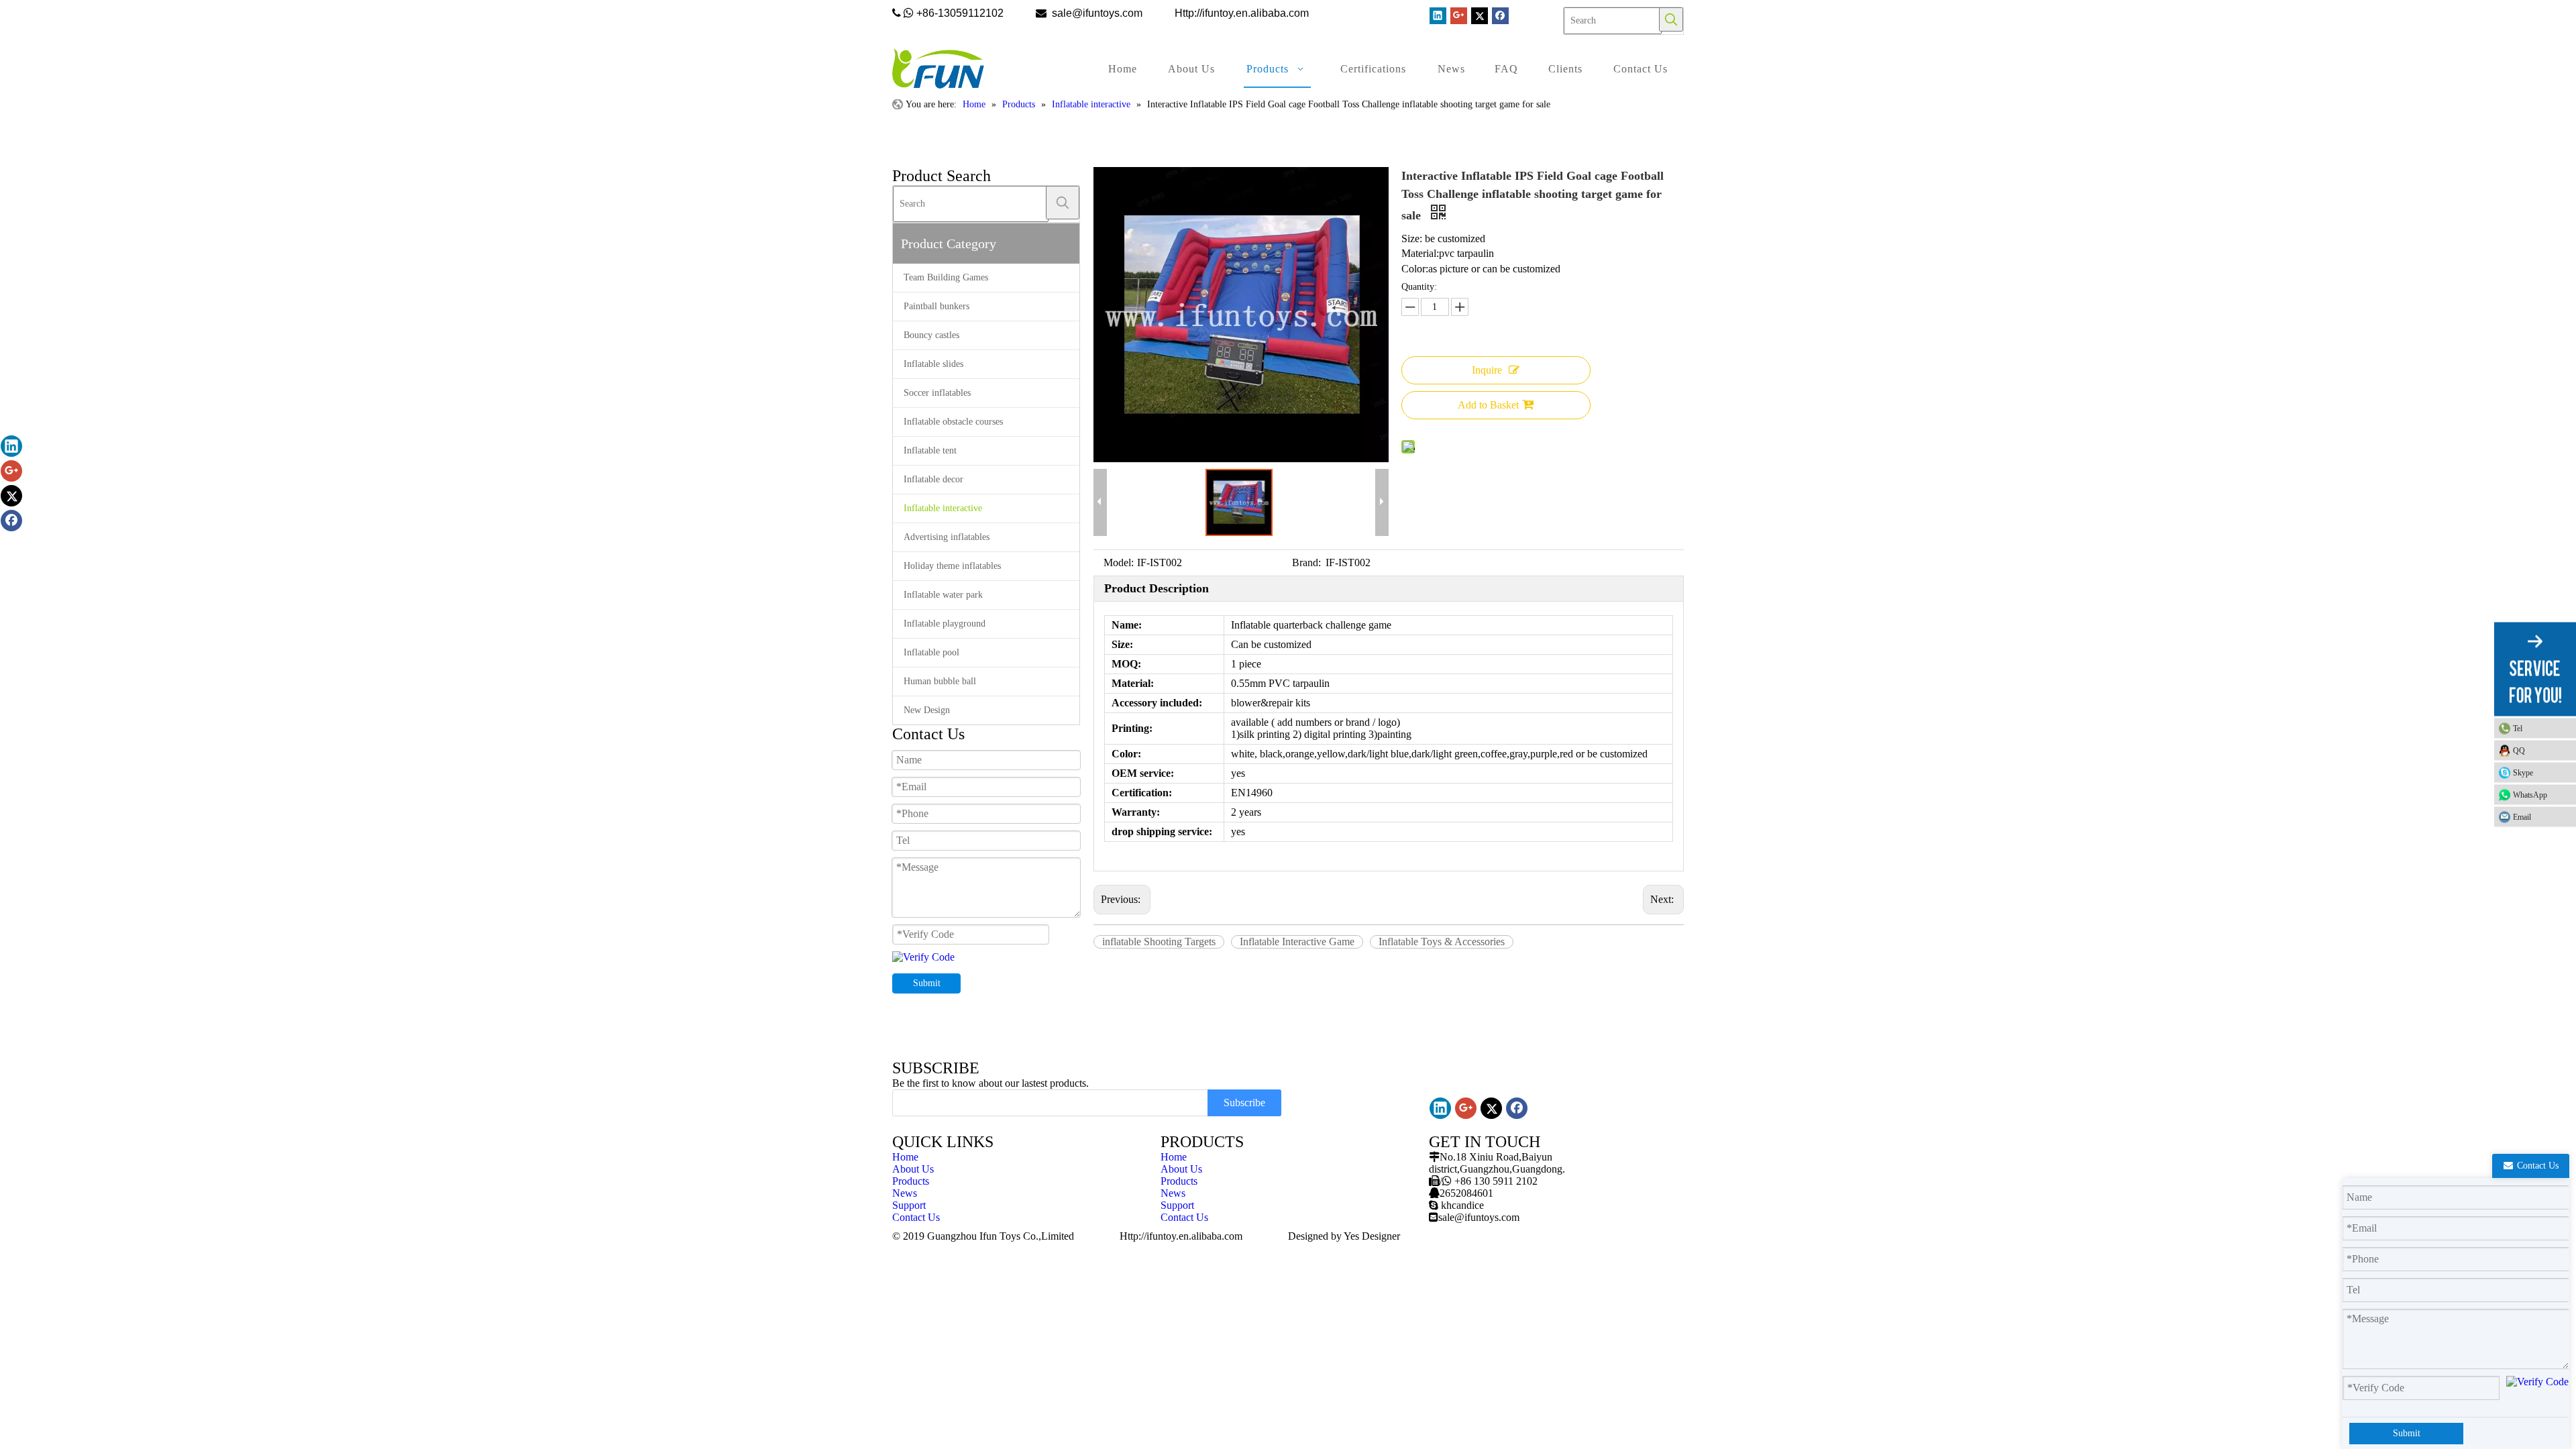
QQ (2519, 751)
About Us (913, 1169)
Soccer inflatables (937, 393)
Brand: (1306, 562)
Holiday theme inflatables (952, 566)
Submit (927, 983)
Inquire (1487, 370)
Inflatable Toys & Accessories (1442, 942)
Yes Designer (1372, 1236)
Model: (1119, 562)
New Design (927, 710)
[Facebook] (1500, 16)
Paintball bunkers (936, 306)
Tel (2518, 729)
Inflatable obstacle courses (953, 422)
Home (905, 1157)
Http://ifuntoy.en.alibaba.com (1181, 1236)
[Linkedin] (1438, 16)
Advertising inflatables (947, 537)
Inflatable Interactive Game (1297, 942)
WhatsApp (2530, 795)
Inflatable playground (945, 624)
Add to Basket (1488, 405)
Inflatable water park (943, 595)
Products (911, 1181)
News (905, 1193)
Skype (2523, 773)
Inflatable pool (931, 652)
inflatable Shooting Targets (1159, 942)
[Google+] (1459, 16)
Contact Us (916, 1217)
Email (2522, 817)
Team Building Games (946, 277)
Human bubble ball (940, 681)
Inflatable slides (933, 364)
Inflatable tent (930, 450)
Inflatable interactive (943, 508)
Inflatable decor (933, 479)
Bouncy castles (931, 335)
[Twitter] (1480, 16)
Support (909, 1205)
